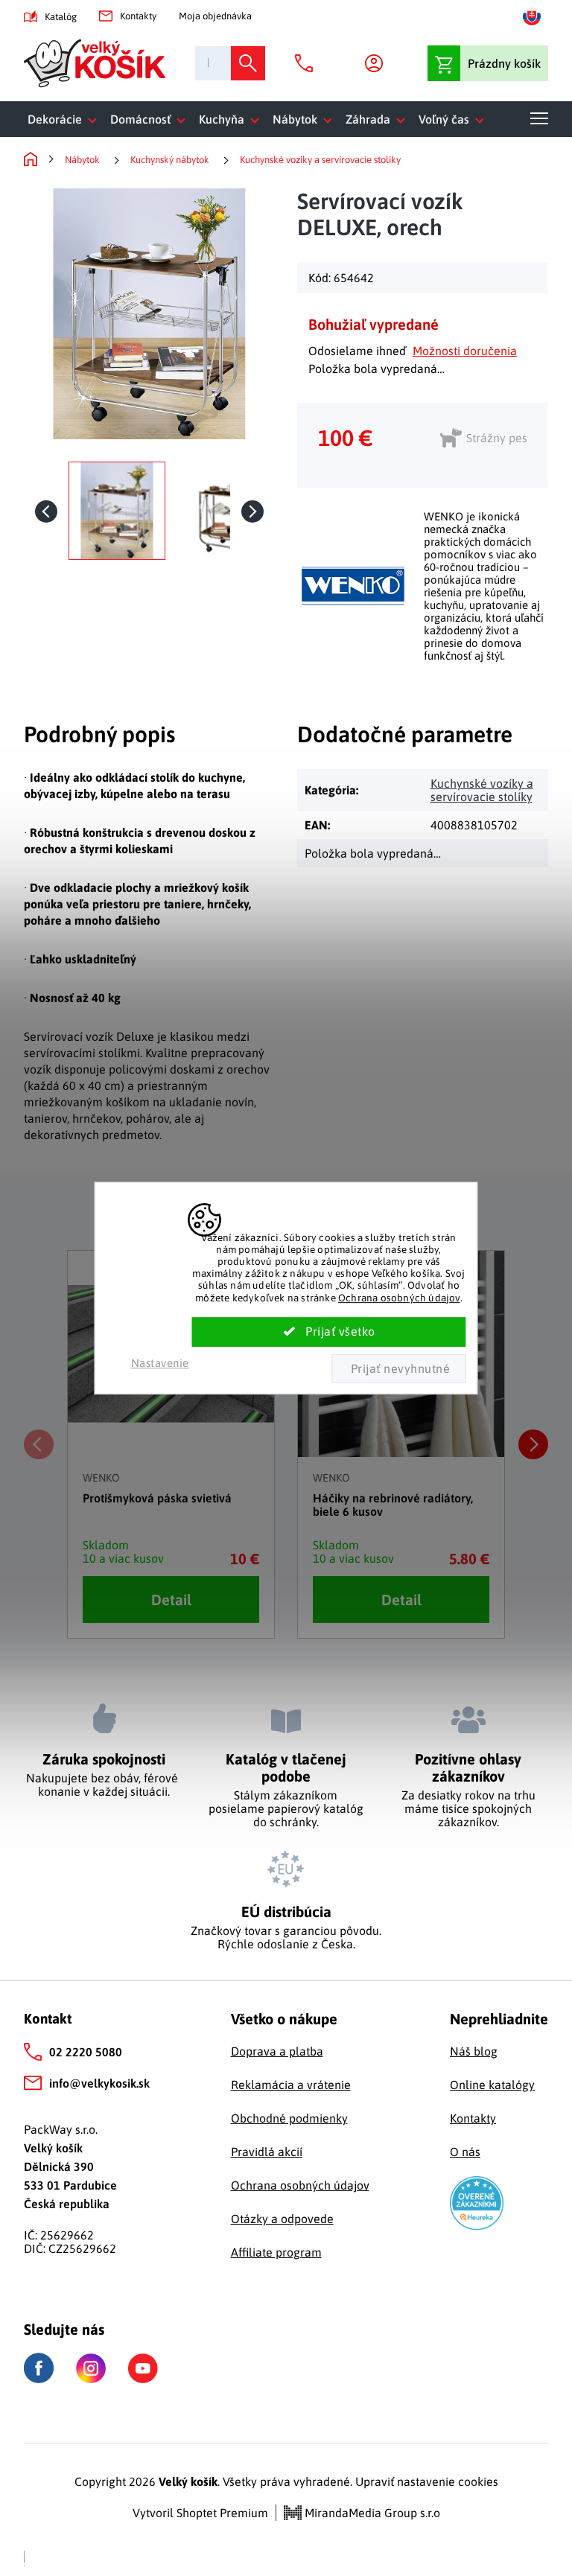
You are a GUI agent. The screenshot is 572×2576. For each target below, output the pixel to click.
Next (533, 1444)
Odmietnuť (398, 1368)
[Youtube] (143, 2368)
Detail (171, 1600)
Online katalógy (492, 2085)
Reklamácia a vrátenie (291, 2085)
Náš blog (474, 2051)
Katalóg (61, 17)
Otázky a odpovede (282, 2219)
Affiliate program (276, 2252)
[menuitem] (65, 119)
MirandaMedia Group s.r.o (371, 2513)
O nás (465, 2152)
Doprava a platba (277, 2051)
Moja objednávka (215, 16)
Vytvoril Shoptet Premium (200, 2513)
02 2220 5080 (86, 2052)
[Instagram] (91, 2368)
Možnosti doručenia (465, 351)
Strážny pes (497, 438)
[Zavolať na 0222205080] (308, 63)
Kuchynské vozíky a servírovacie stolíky (482, 790)
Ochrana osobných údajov (399, 1298)
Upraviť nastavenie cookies (427, 2481)
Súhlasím (329, 1332)
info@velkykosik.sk (99, 2083)
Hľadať (248, 63)
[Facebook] (39, 2368)
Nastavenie (160, 1363)
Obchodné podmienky (289, 2118)
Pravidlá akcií (267, 2152)
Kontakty (138, 16)
